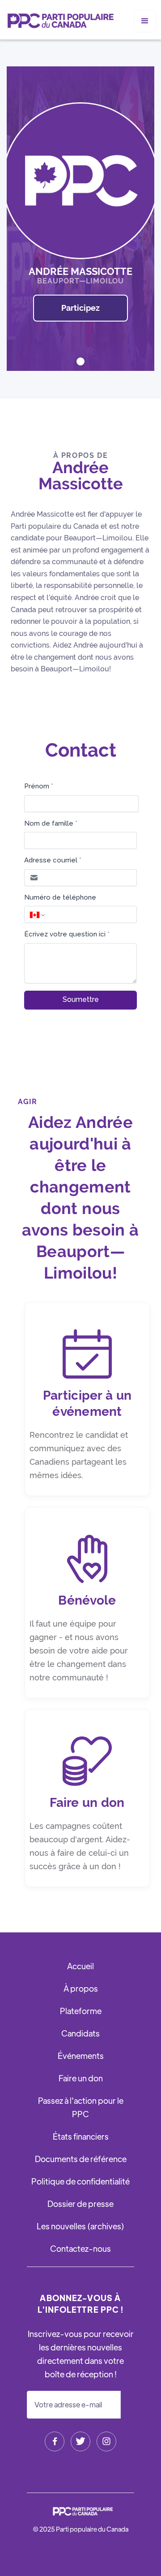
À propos (81, 1988)
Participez (80, 308)
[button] (145, 21)
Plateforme (81, 2011)
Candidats (80, 2033)
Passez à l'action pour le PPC (81, 2107)
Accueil (80, 1966)
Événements (81, 2056)
